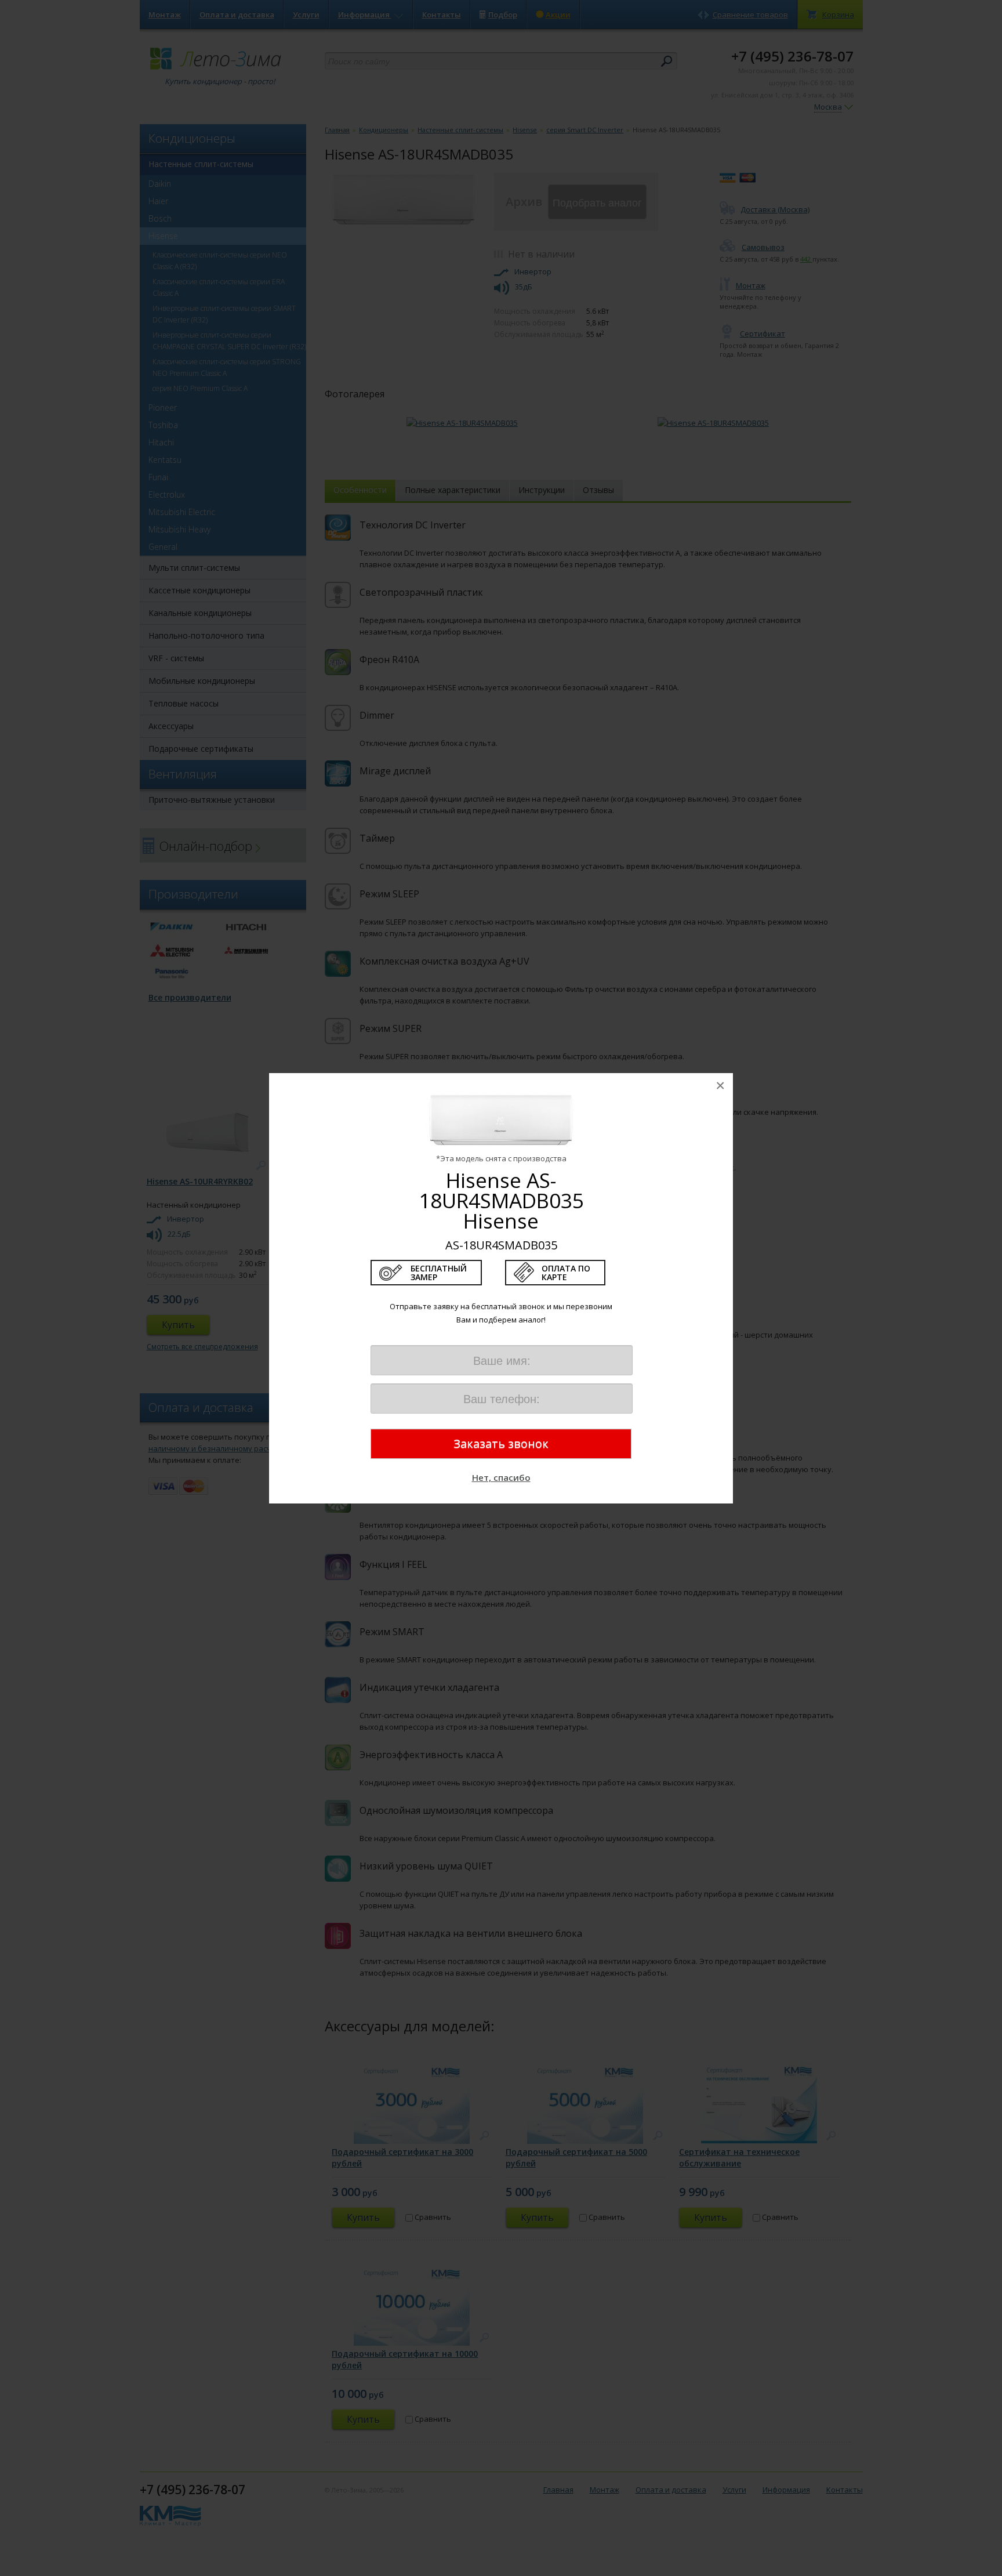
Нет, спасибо (501, 1477)
